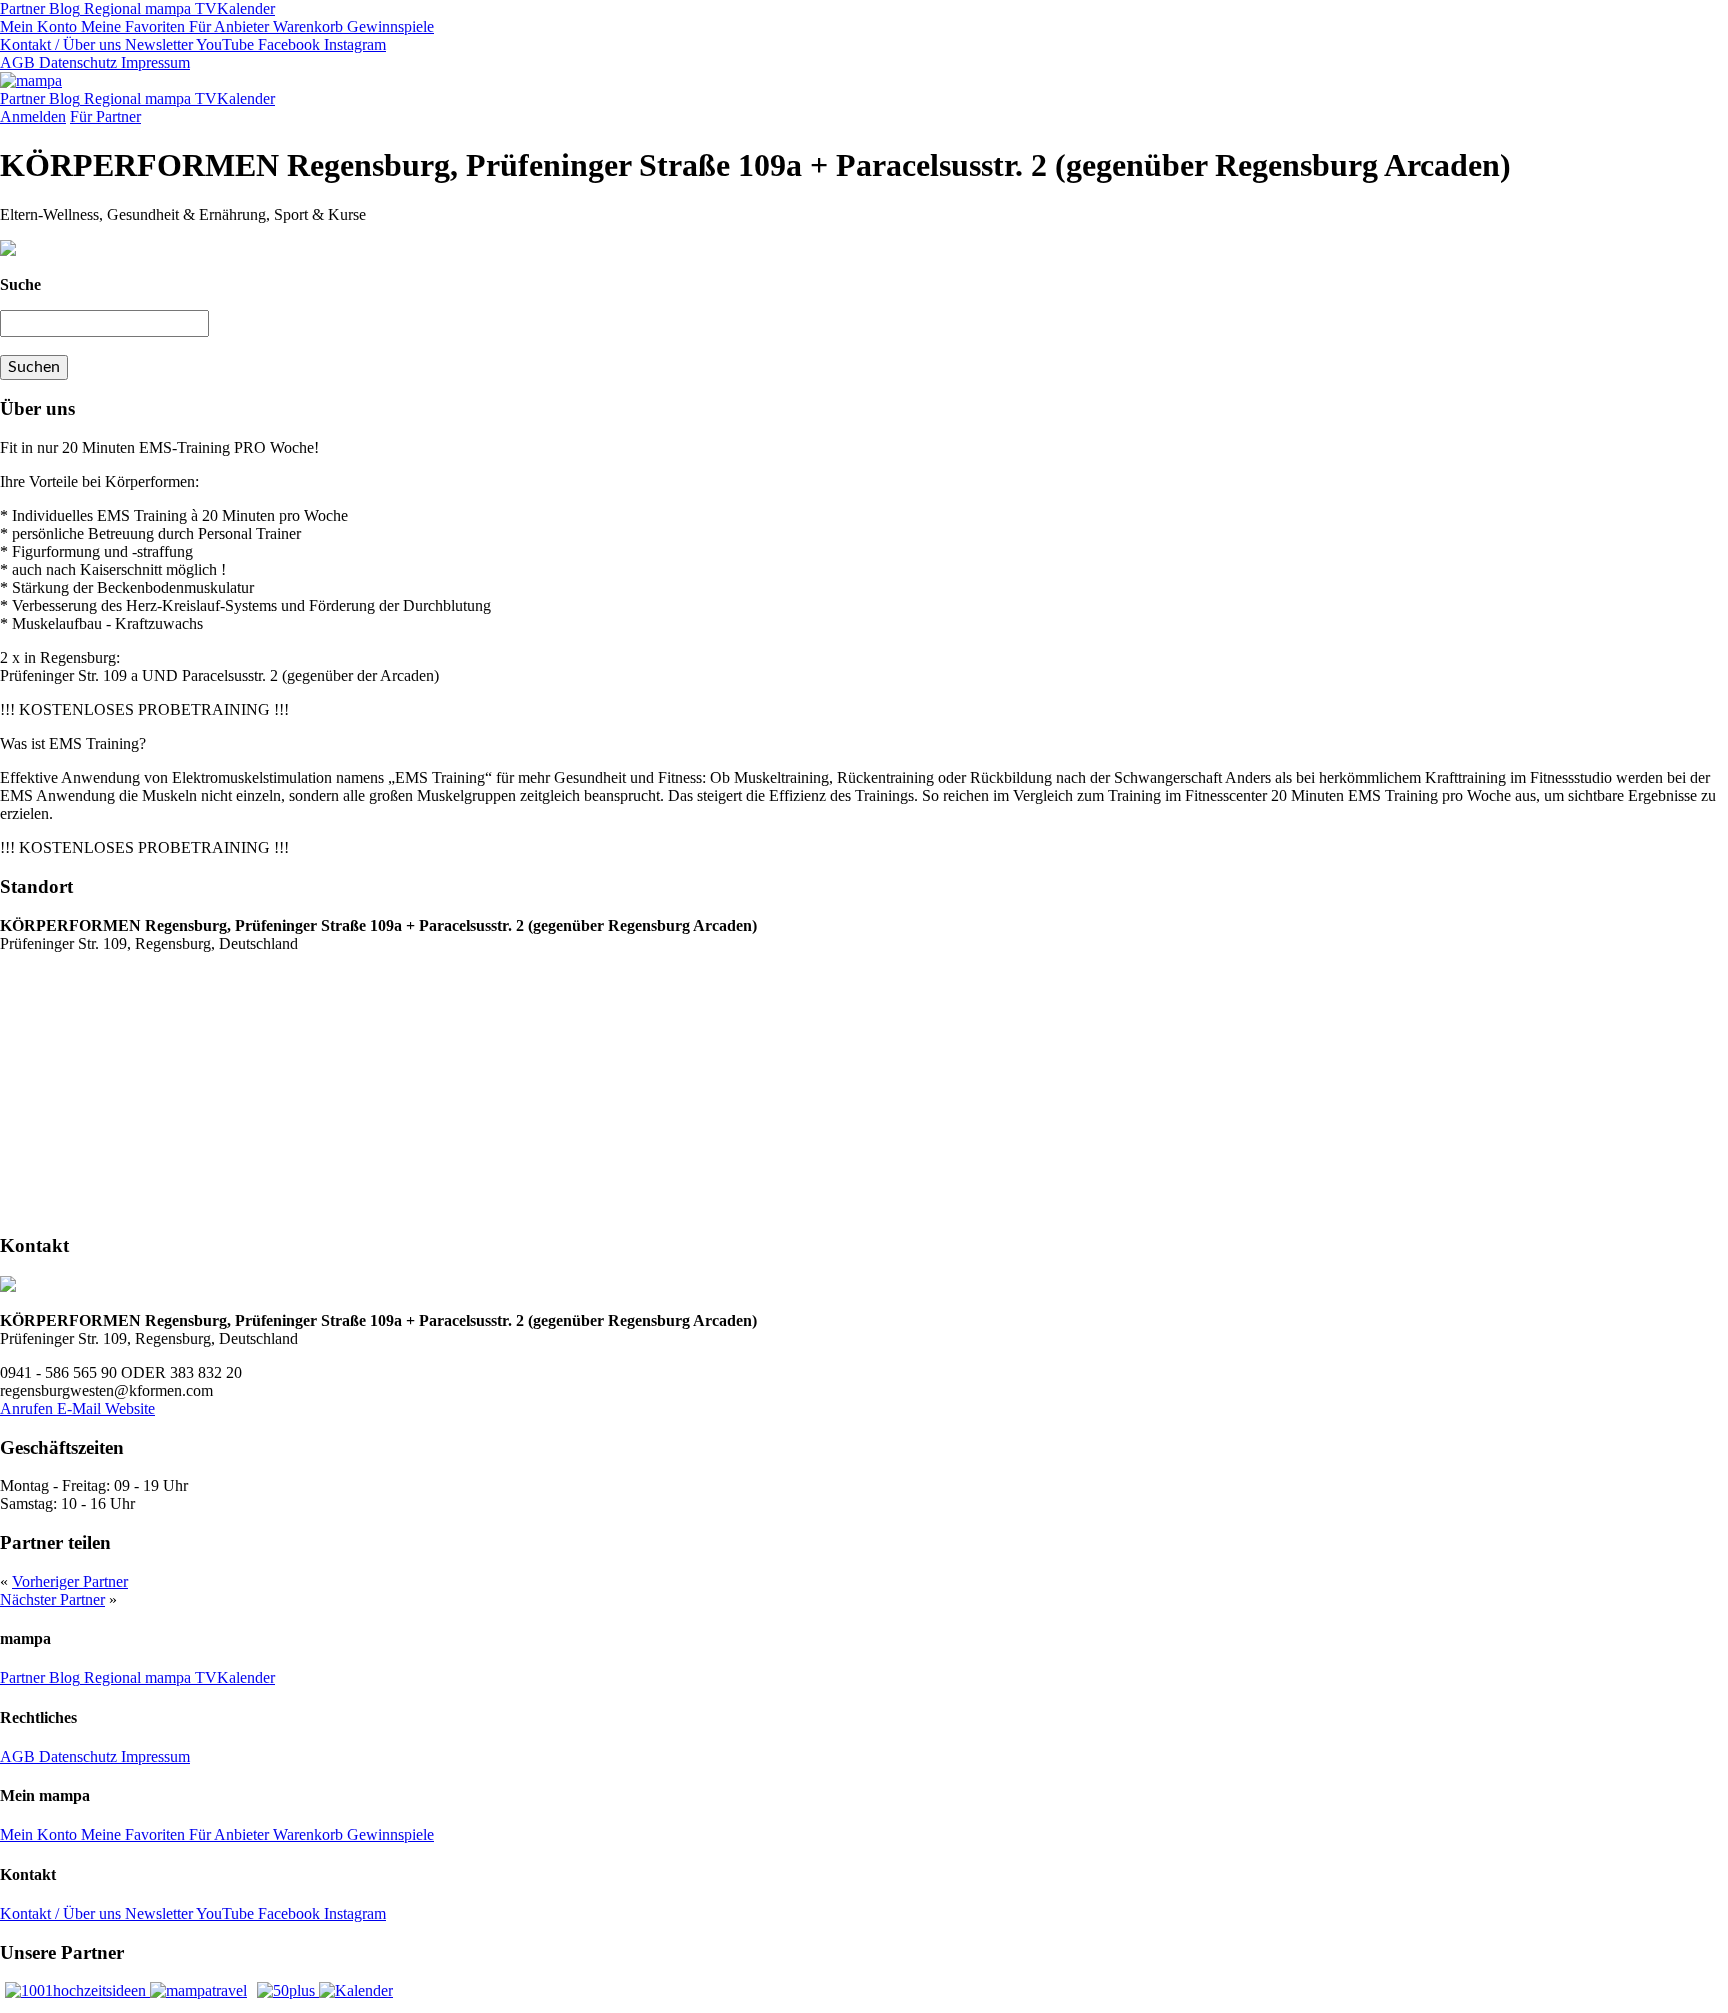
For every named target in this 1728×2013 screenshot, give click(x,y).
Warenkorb (306, 26)
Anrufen (28, 1408)
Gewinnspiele (388, 26)
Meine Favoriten (131, 26)
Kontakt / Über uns (60, 44)
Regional (110, 8)
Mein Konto (38, 26)
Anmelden (33, 116)
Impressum (153, 62)
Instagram (353, 44)
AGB (17, 62)
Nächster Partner (52, 1599)
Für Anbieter (227, 26)
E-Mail (81, 1408)
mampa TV (179, 8)
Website (130, 1408)
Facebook (287, 44)
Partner (22, 8)
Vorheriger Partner (70, 1581)
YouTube (223, 44)
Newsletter (157, 44)
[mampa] (31, 80)
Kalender (246, 8)
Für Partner (105, 116)
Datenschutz (76, 62)
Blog (62, 8)
